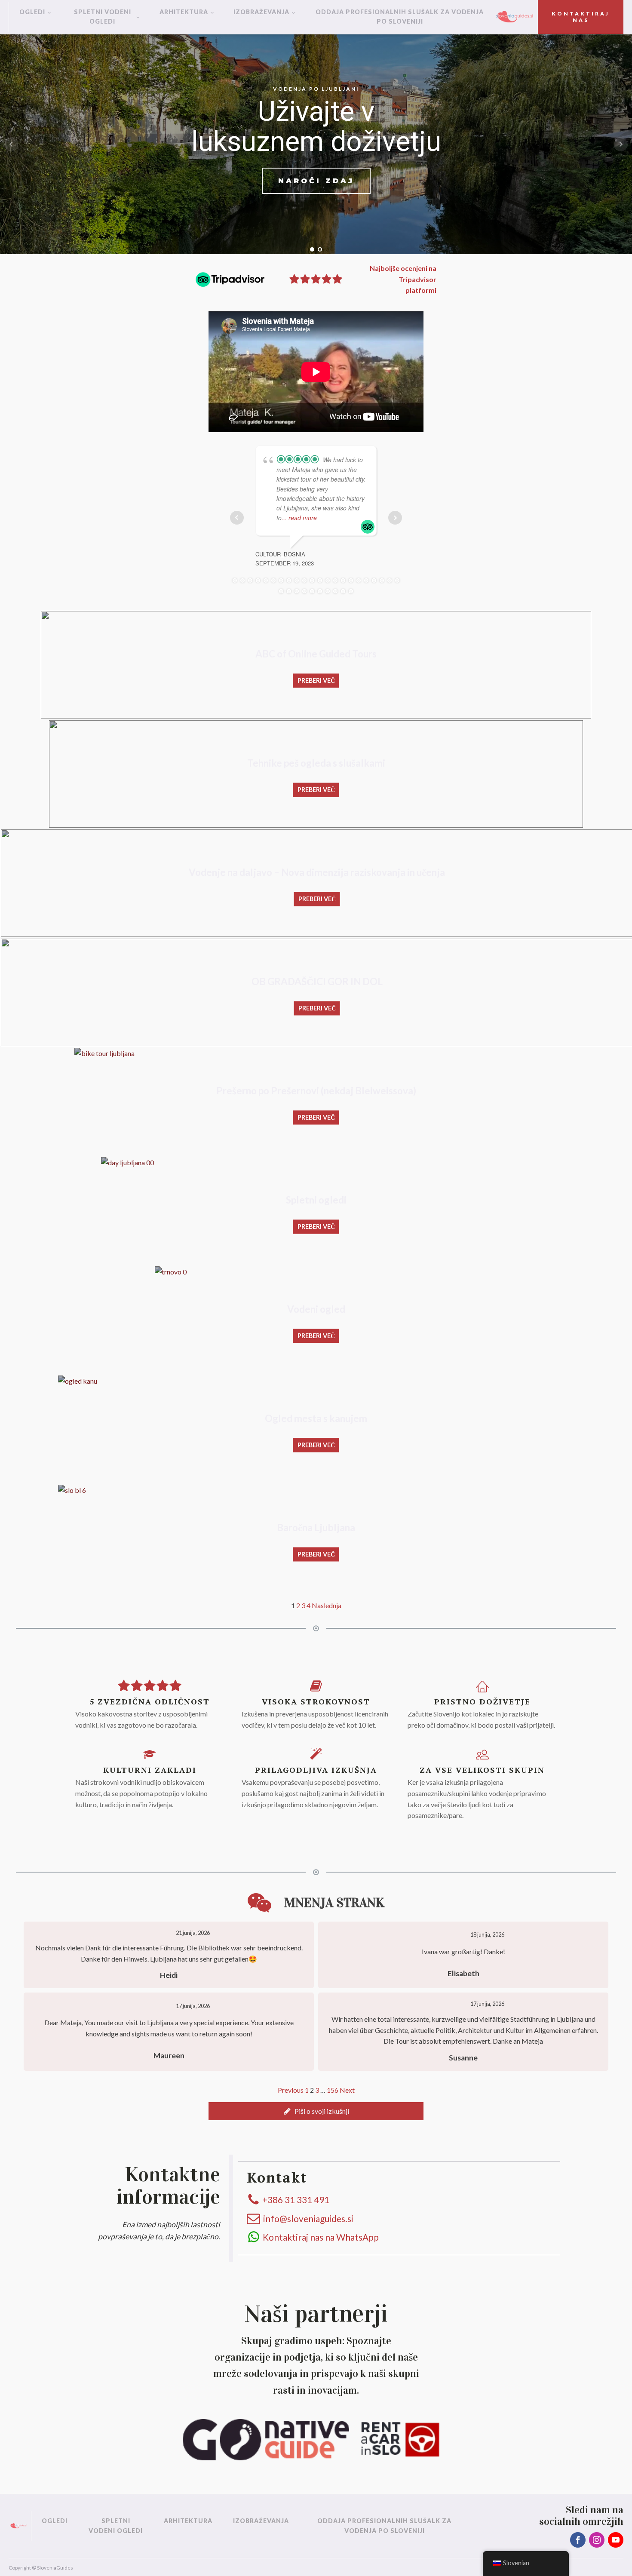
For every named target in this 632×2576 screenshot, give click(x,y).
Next (347, 2090)
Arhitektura (184, 12)
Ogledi (32, 12)
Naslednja (327, 1605)
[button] (316, 2111)
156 (333, 2090)
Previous (291, 2090)
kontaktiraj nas (581, 17)
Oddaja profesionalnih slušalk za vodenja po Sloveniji (400, 17)
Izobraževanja (261, 12)
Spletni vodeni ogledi (103, 17)
